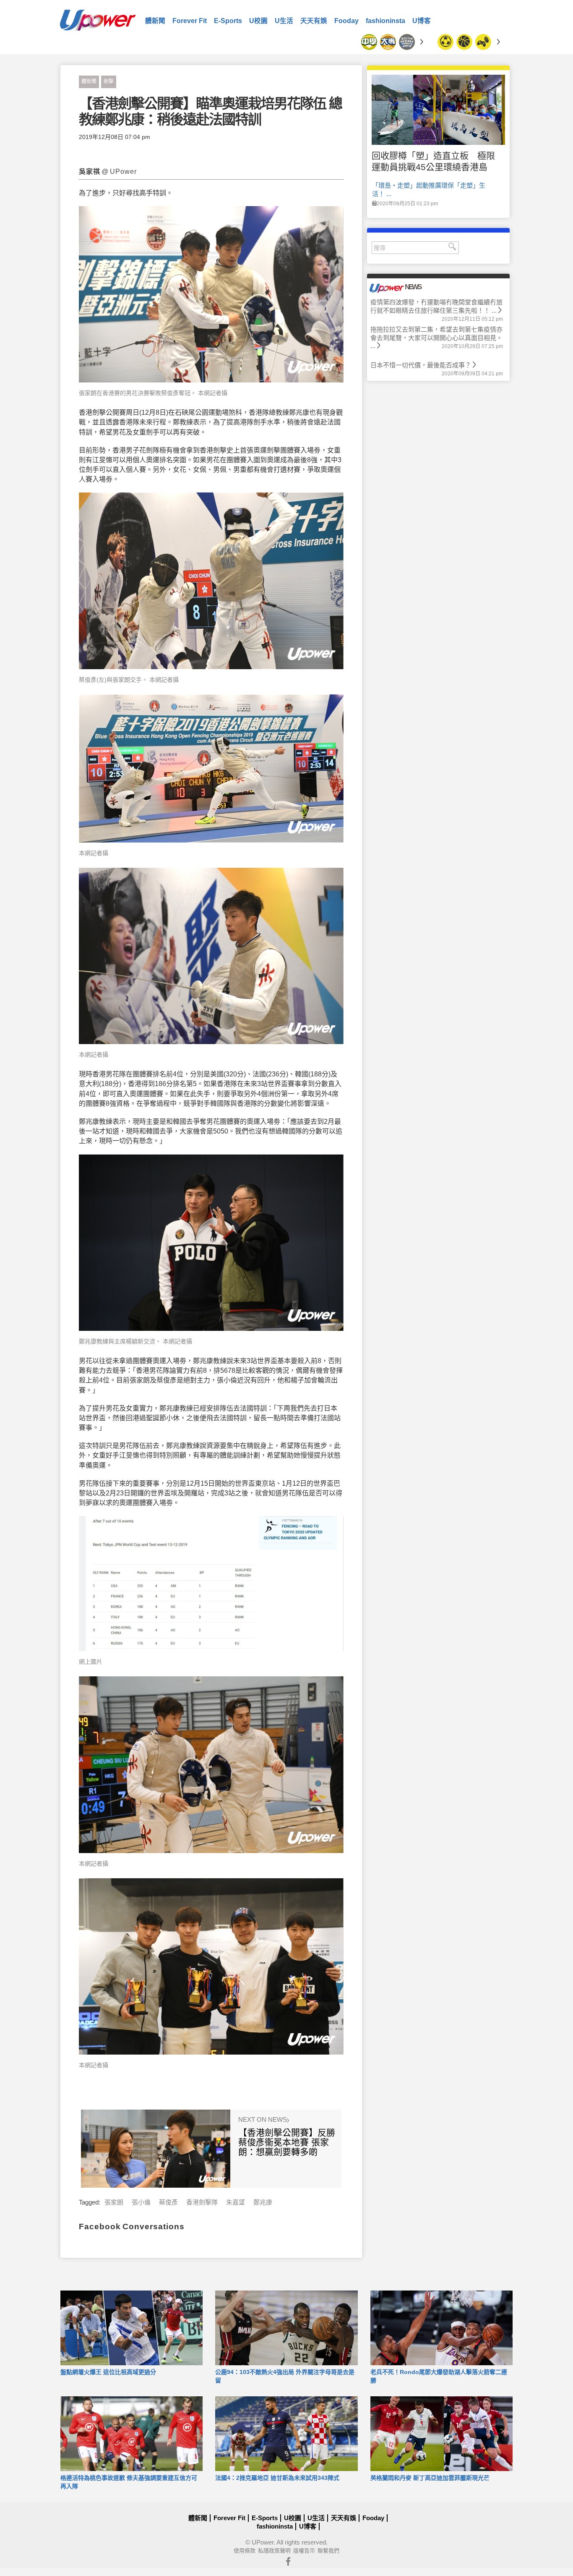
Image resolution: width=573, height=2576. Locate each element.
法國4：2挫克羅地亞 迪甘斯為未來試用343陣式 (277, 2478)
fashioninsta (385, 21)
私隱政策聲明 (274, 2551)
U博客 (422, 21)
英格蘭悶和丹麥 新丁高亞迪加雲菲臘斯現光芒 (430, 2478)
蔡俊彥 (168, 2202)
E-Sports (228, 21)
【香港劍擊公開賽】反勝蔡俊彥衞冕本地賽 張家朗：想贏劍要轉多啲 (287, 2142)
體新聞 (155, 21)
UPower (263, 2542)
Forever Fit (190, 21)
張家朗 (114, 2202)
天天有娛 (314, 21)
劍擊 (109, 81)
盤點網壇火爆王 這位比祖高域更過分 (108, 2372)
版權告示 (304, 2551)
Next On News (263, 2120)
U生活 (284, 21)
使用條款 (245, 2551)
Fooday (346, 21)
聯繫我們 (328, 2551)
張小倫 (141, 2202)
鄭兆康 (263, 2202)
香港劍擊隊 (202, 2202)
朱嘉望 (236, 2202)
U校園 (258, 21)
